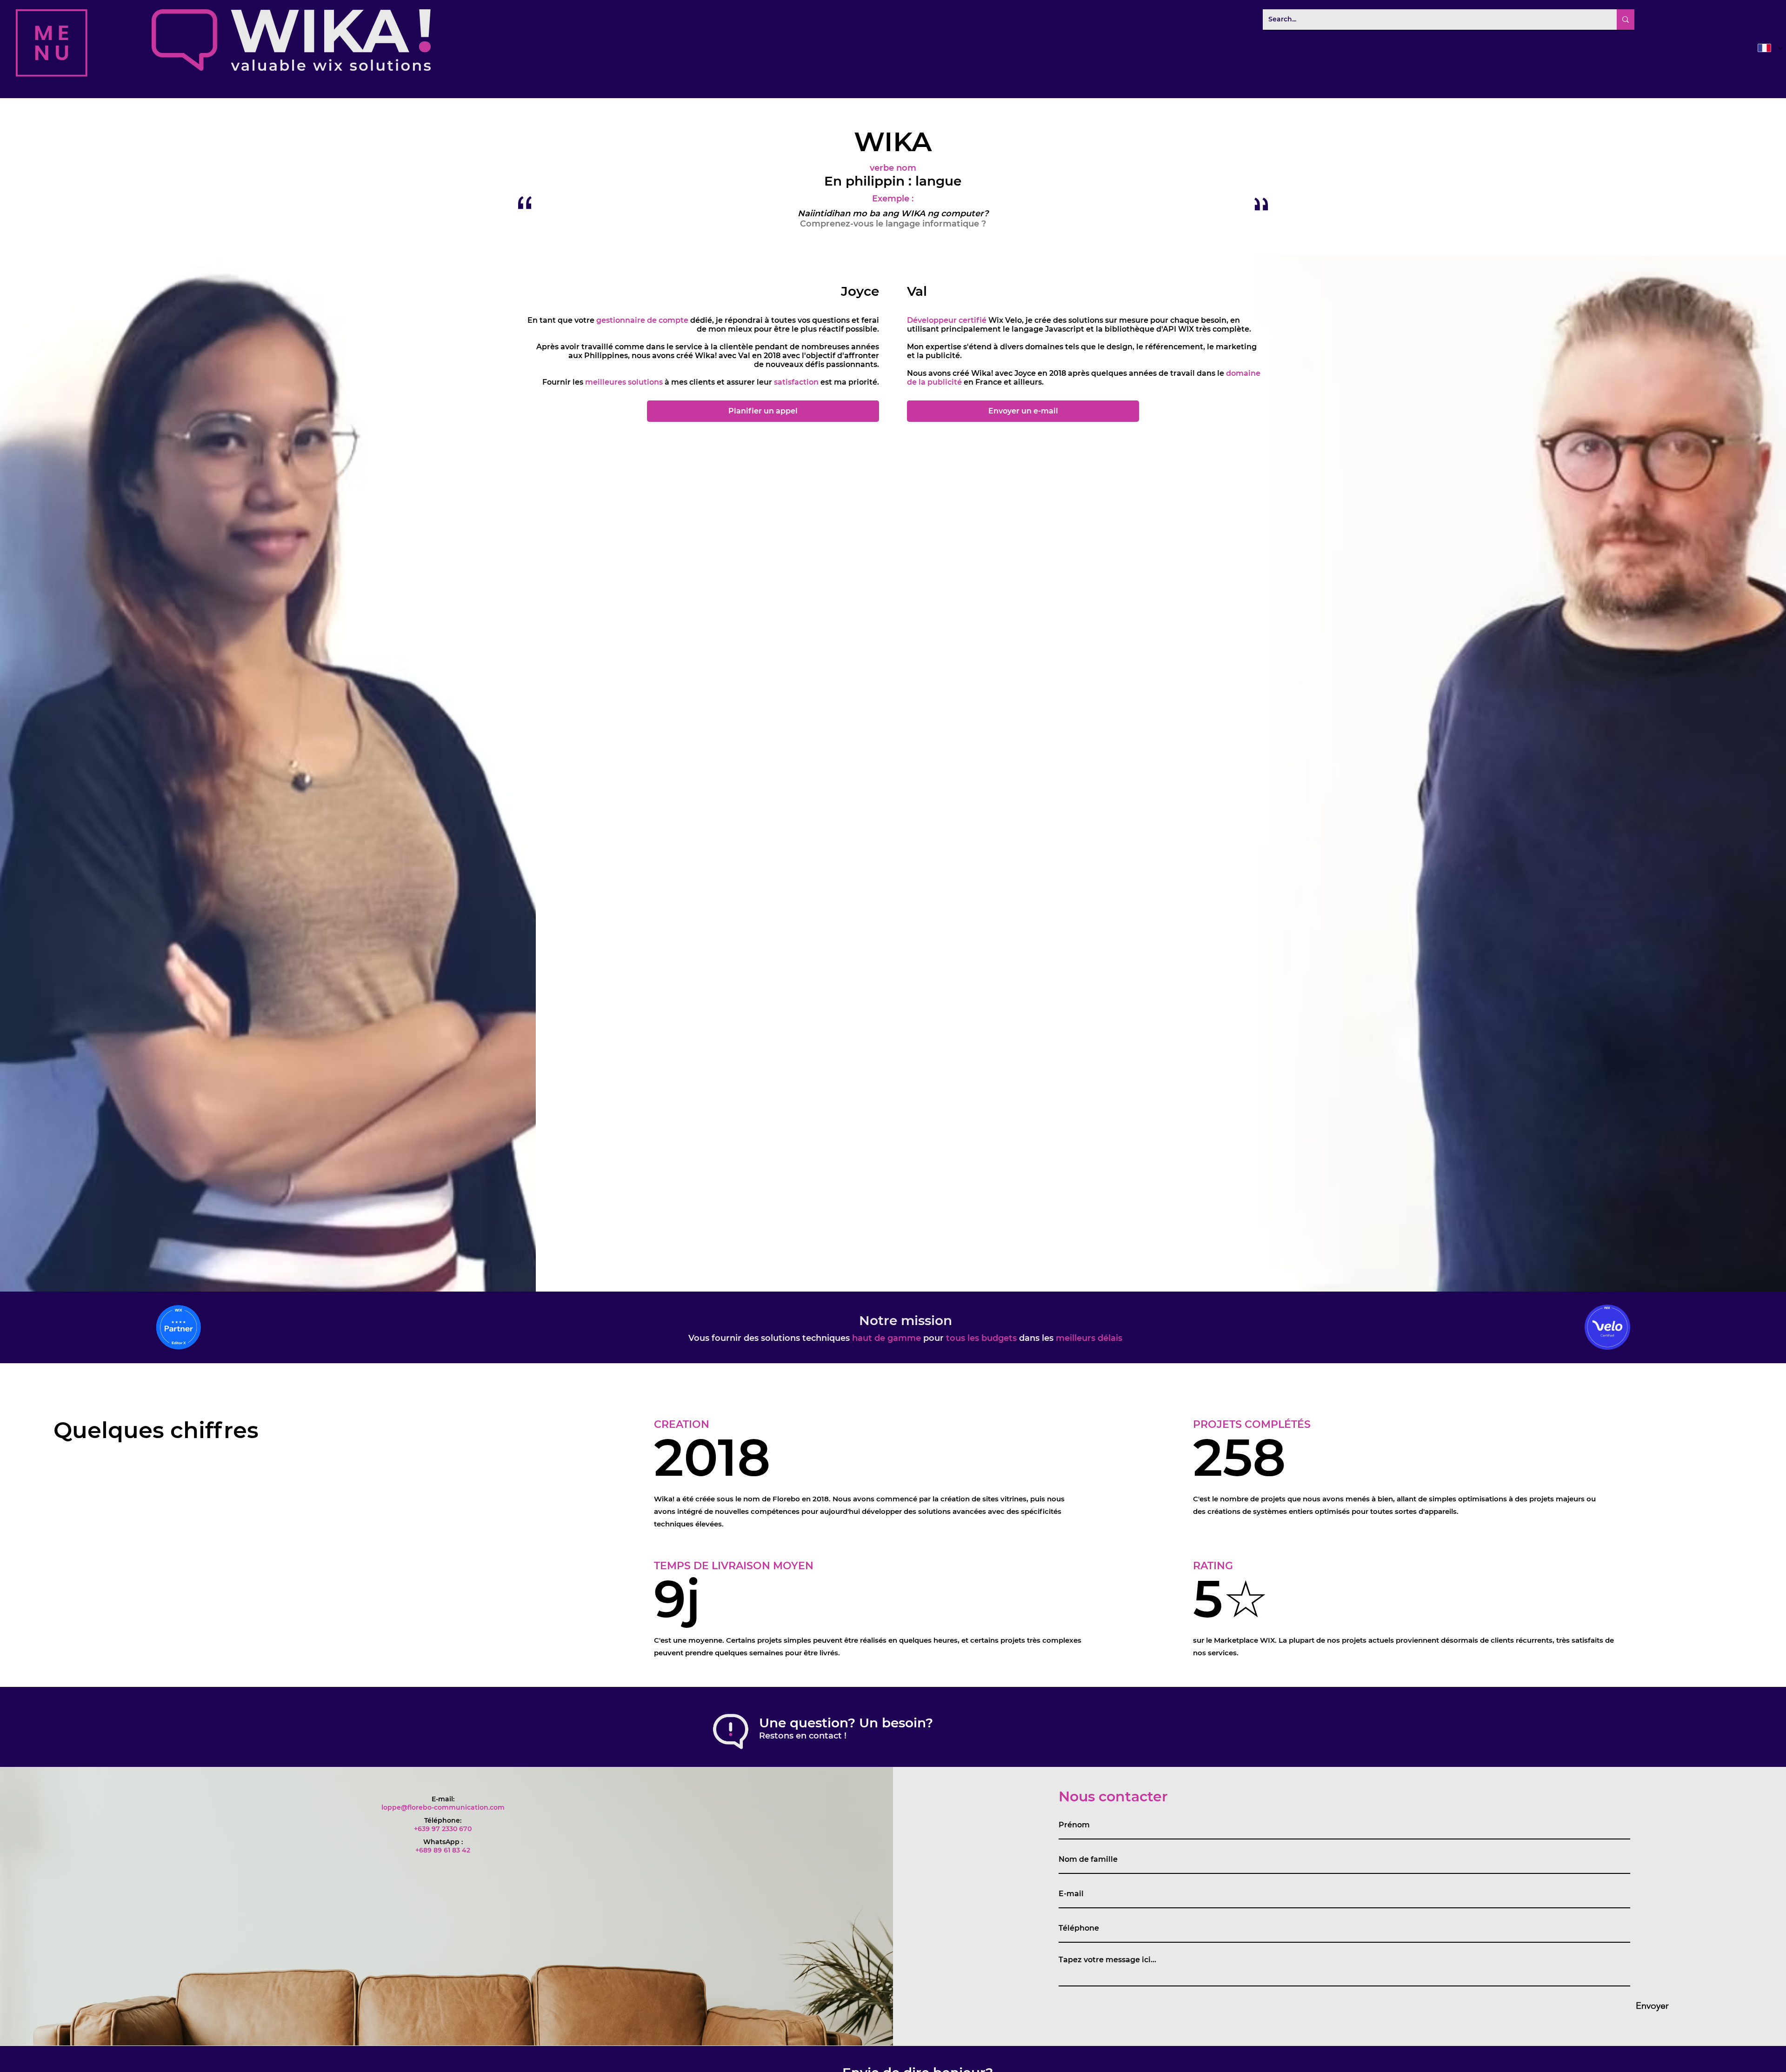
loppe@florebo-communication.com (443, 1807)
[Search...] (1626, 20)
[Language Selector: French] (1769, 48)
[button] (52, 43)
